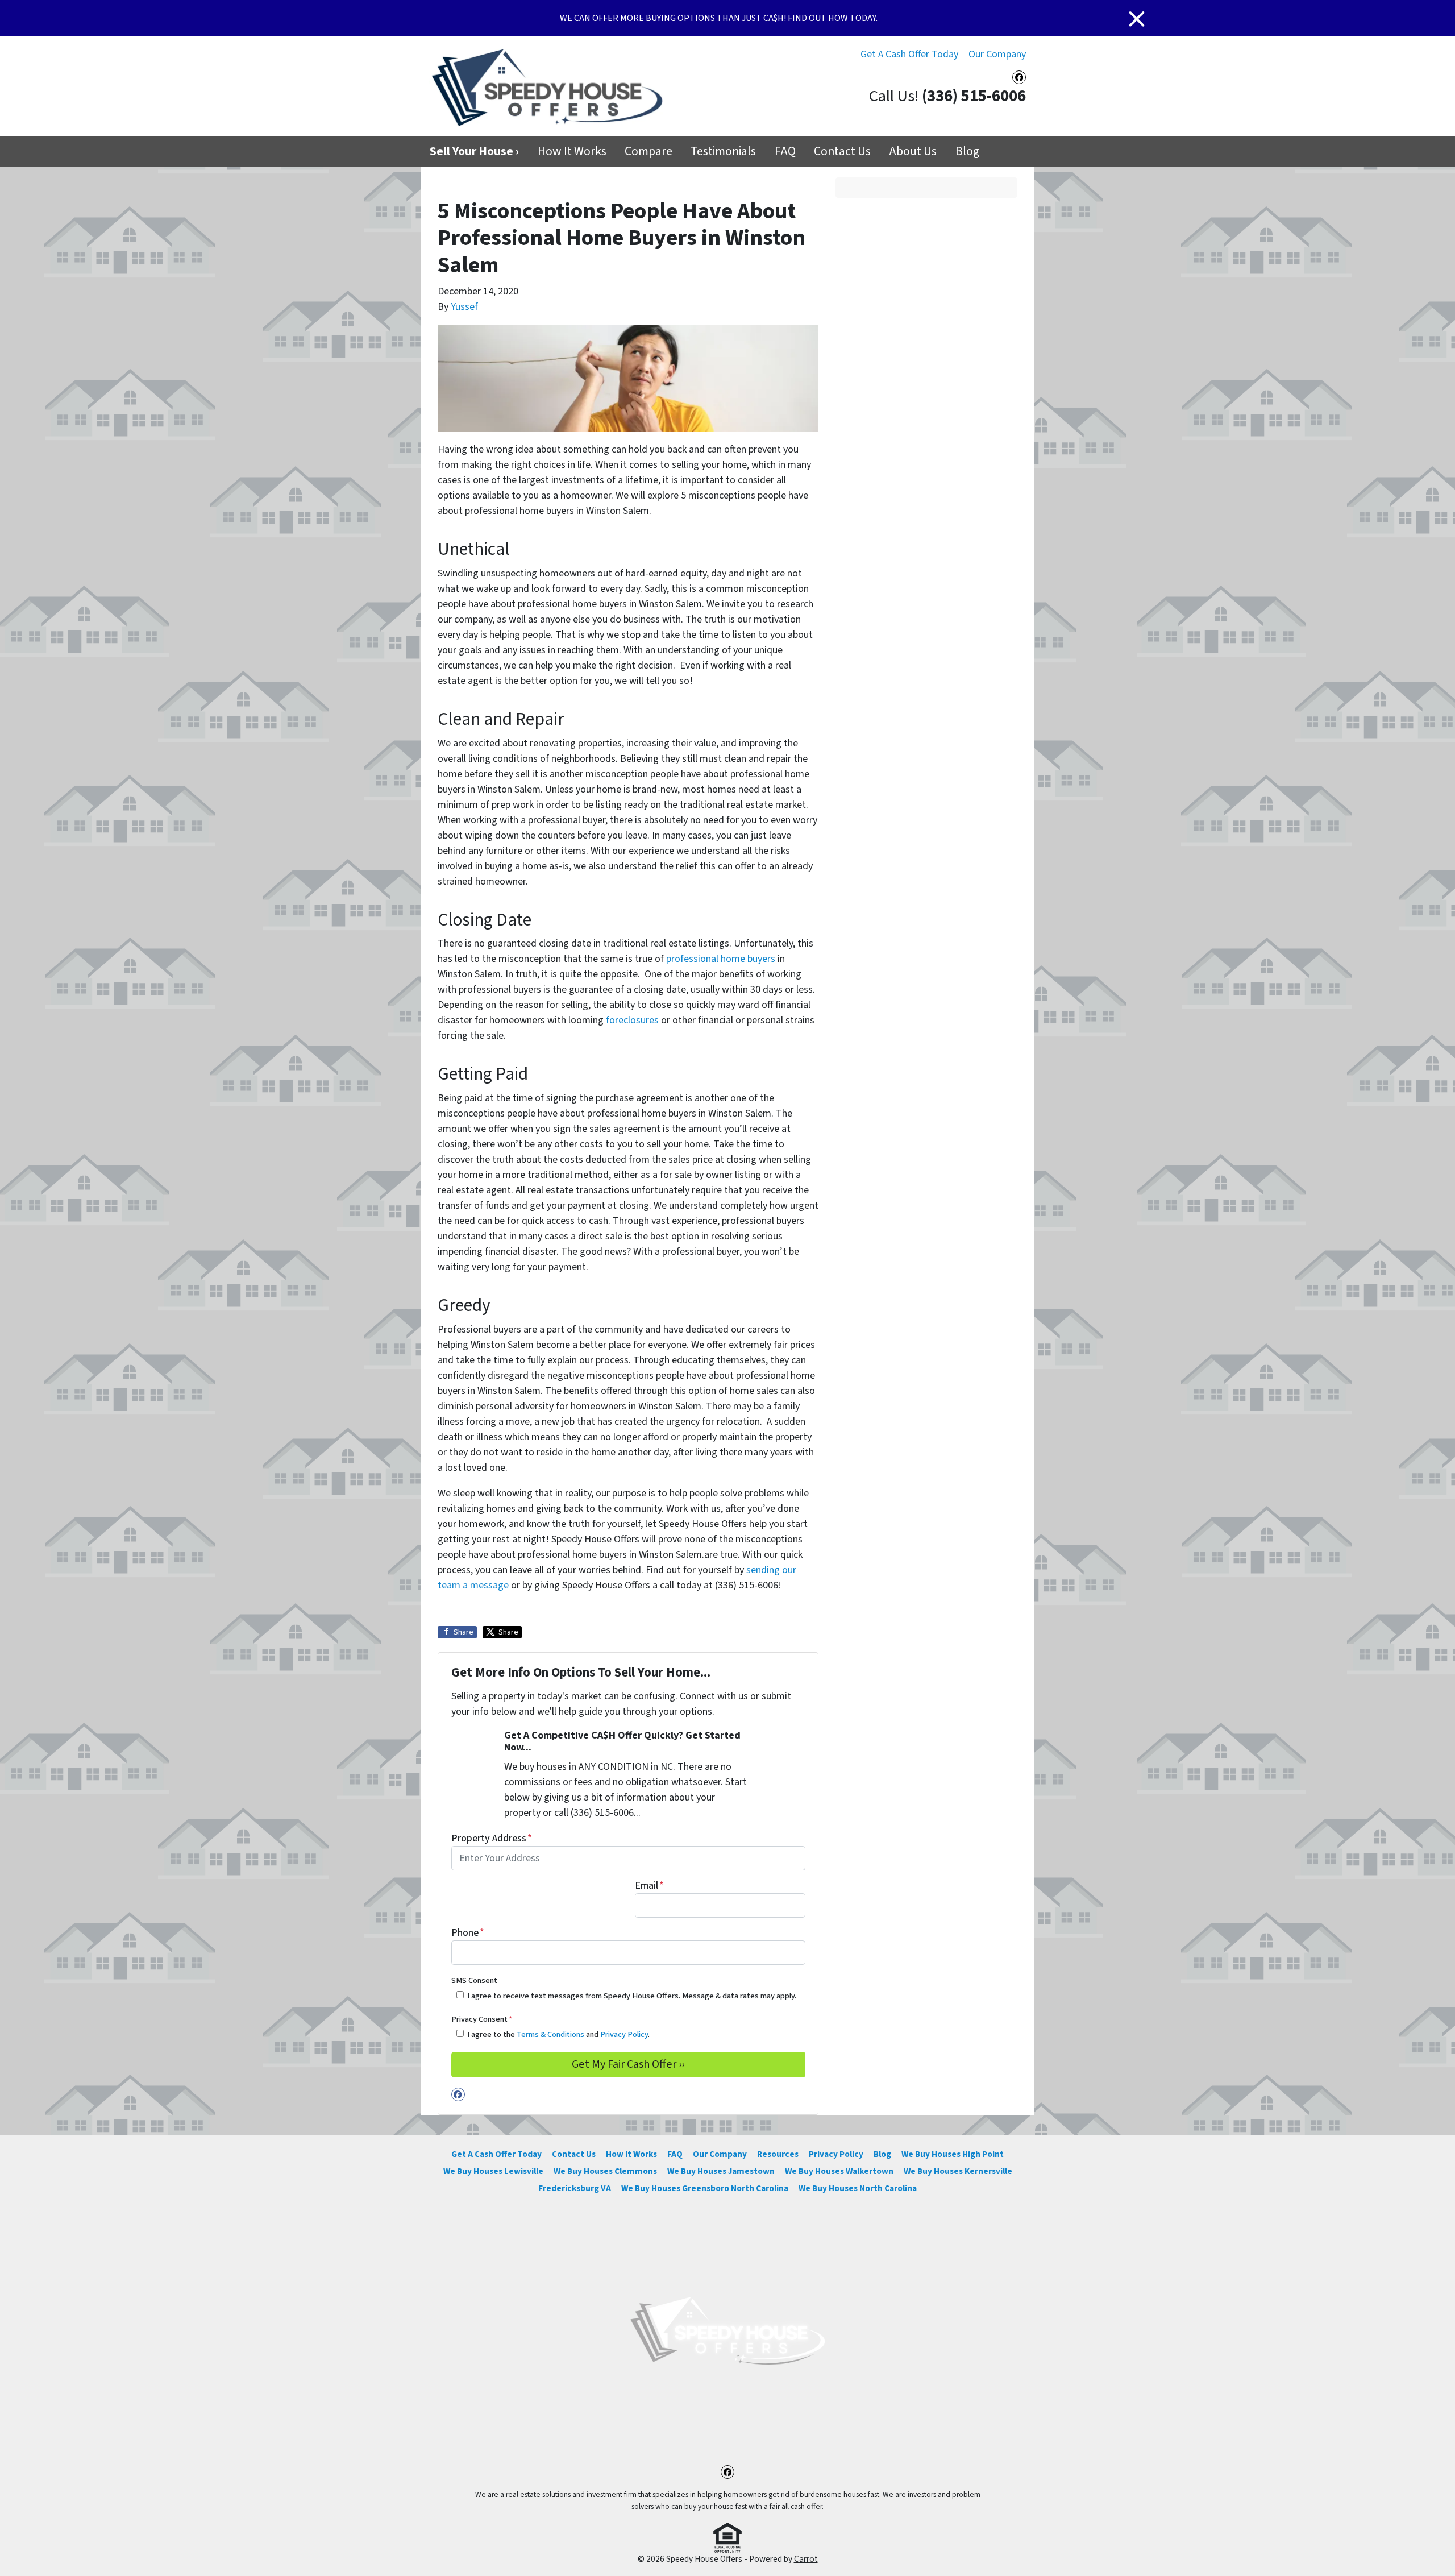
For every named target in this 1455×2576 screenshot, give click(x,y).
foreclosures (632, 1020)
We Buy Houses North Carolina (858, 2188)
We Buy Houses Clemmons (605, 2171)
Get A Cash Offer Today (909, 54)
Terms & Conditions (550, 2034)
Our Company (997, 54)
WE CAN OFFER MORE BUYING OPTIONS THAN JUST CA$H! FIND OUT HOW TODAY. (719, 18)
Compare (648, 152)
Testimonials (723, 152)
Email (649, 1886)
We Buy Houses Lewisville (493, 2171)
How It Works (572, 152)
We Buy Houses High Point (953, 2154)
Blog (967, 152)
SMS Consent (474, 1980)
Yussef (464, 307)
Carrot (806, 2559)
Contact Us (842, 152)
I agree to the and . (558, 2034)
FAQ (785, 152)
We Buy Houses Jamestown (721, 2171)
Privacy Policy (624, 2034)
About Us (913, 152)
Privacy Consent (482, 2019)
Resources (778, 2154)
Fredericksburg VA (575, 2188)
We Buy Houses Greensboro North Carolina (705, 2188)
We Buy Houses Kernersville (958, 2171)
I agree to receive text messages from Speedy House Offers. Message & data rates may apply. (632, 1996)
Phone (468, 1933)
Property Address (492, 1838)
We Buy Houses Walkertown (839, 2171)
